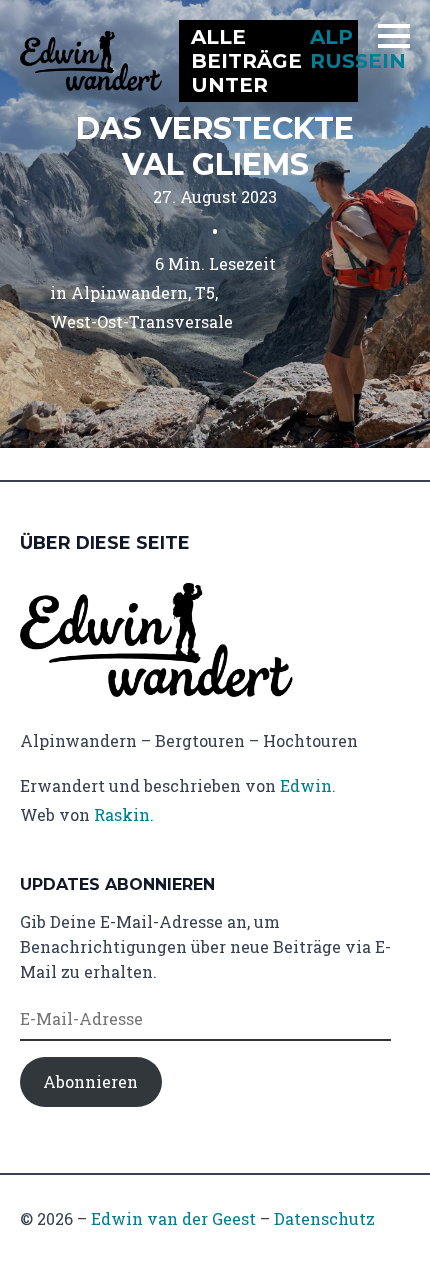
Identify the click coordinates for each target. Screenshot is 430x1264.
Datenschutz (324, 1218)
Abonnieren (90, 1081)
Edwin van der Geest (173, 1218)
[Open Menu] (394, 36)
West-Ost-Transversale (141, 321)
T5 (205, 292)
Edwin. (308, 785)
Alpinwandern (129, 292)
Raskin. (124, 814)
